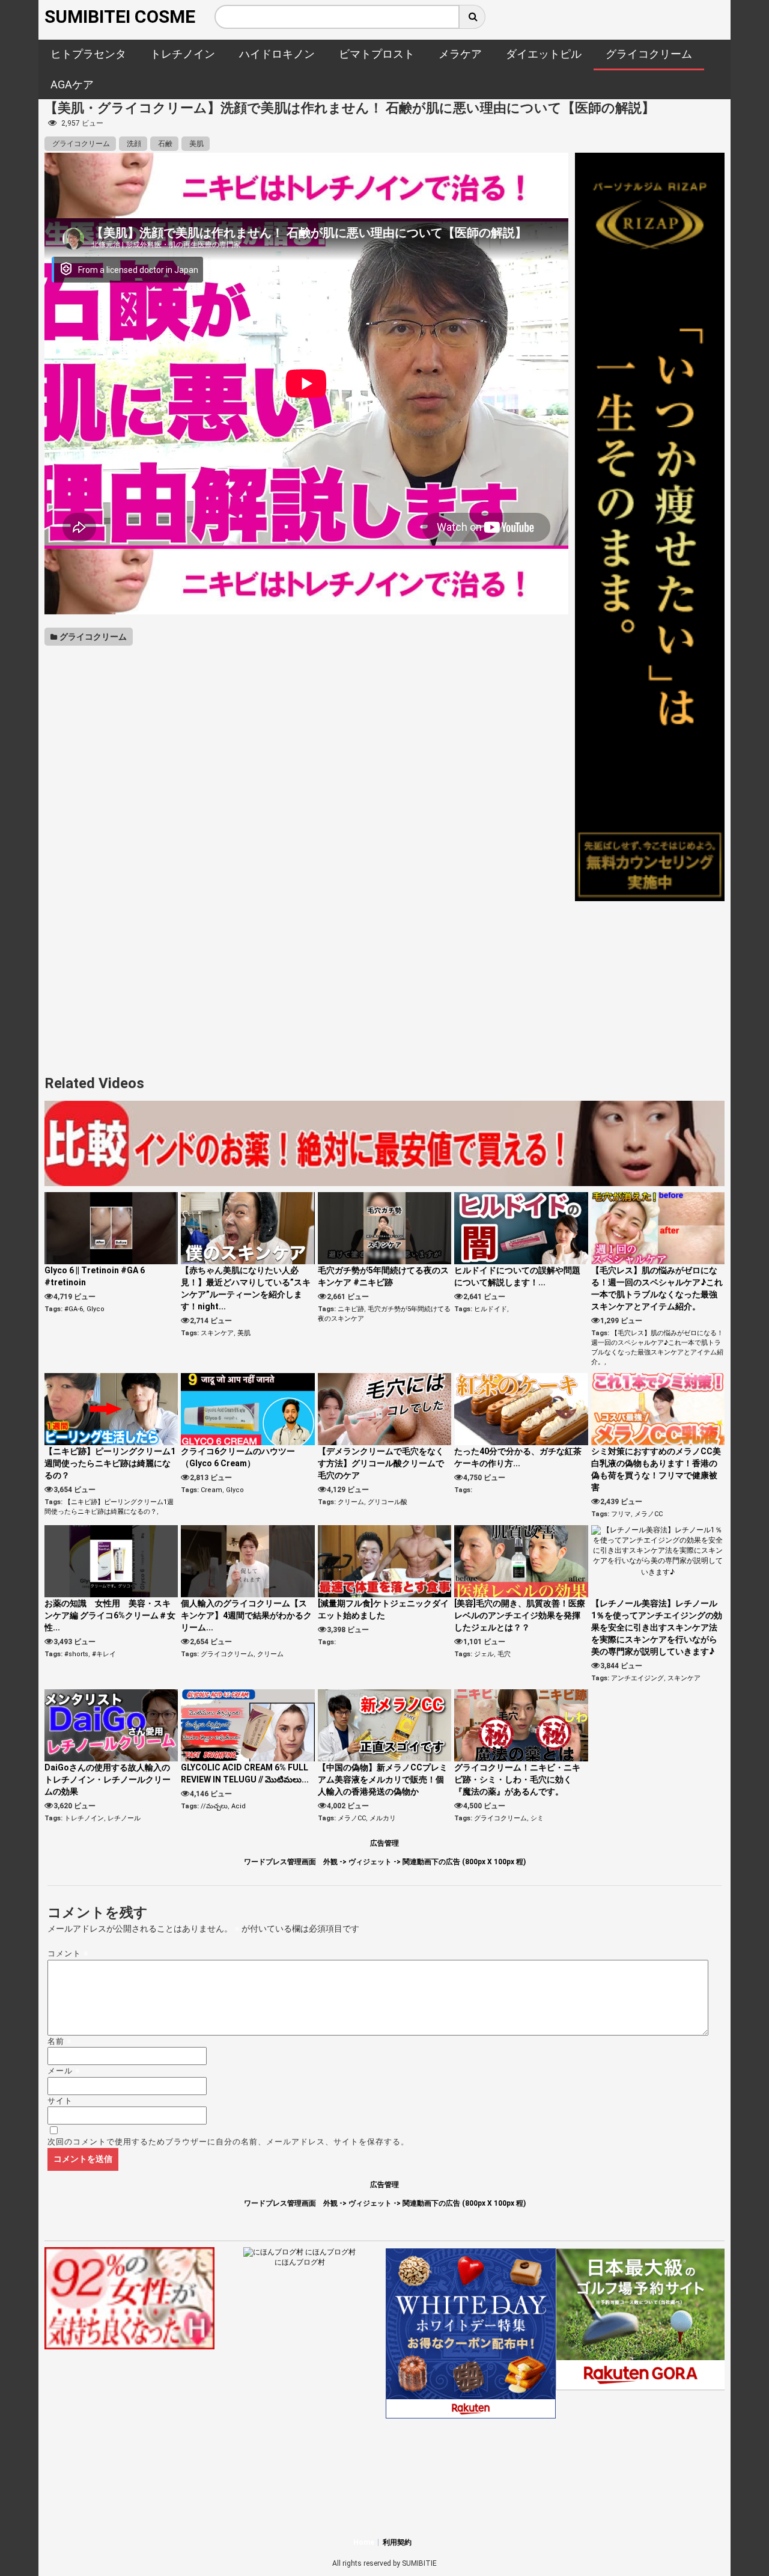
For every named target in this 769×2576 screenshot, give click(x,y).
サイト (60, 2101)
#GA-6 (74, 1309)
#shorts (76, 1654)
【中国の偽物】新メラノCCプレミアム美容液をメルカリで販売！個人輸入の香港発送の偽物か (383, 1779)
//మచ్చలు (214, 1806)
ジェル (484, 1654)
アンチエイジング (637, 1678)
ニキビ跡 (351, 1309)
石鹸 (164, 144)
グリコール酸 (388, 1502)
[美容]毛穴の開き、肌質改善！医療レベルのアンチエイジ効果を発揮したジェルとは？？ (520, 1615)
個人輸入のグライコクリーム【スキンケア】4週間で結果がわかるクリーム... (246, 1615)
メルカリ (383, 1818)
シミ (537, 1818)
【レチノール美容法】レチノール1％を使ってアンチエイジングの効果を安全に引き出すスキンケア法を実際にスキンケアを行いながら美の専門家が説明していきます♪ (657, 1627)
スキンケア (217, 1333)
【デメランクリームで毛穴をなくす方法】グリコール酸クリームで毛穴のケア (381, 1463)
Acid (239, 1806)
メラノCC (649, 1514)
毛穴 (504, 1654)
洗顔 (133, 144)
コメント (68, 1953)
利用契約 (397, 2542)
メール (64, 2071)
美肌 (196, 144)
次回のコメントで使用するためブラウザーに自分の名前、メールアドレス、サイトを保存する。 (228, 2142)
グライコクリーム (80, 144)
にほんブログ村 (300, 2262)
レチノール (124, 1818)
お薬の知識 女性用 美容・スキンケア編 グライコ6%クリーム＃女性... (110, 1615)
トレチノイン (84, 1818)
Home (364, 2542)
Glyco (96, 1309)
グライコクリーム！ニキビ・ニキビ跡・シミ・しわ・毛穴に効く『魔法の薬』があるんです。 (517, 1779)
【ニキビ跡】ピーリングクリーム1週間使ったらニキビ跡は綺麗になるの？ (110, 1463)
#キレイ (104, 1654)
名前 (60, 2041)
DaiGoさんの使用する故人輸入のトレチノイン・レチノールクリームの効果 (108, 1779)
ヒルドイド (491, 1309)
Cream (211, 1490)
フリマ (621, 1514)
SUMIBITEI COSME (120, 17)
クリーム (351, 1502)
